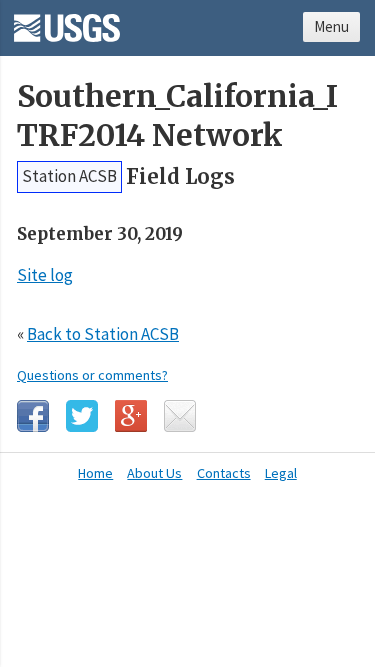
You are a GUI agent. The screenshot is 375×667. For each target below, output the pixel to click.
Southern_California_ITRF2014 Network (177, 116)
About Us (154, 473)
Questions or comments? (92, 375)
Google (131, 416)
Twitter (82, 416)
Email (180, 416)
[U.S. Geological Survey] (67, 21)
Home (95, 473)
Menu (331, 26)
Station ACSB (69, 176)
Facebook (33, 416)
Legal (281, 473)
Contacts (224, 473)
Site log (45, 275)
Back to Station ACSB (103, 334)
